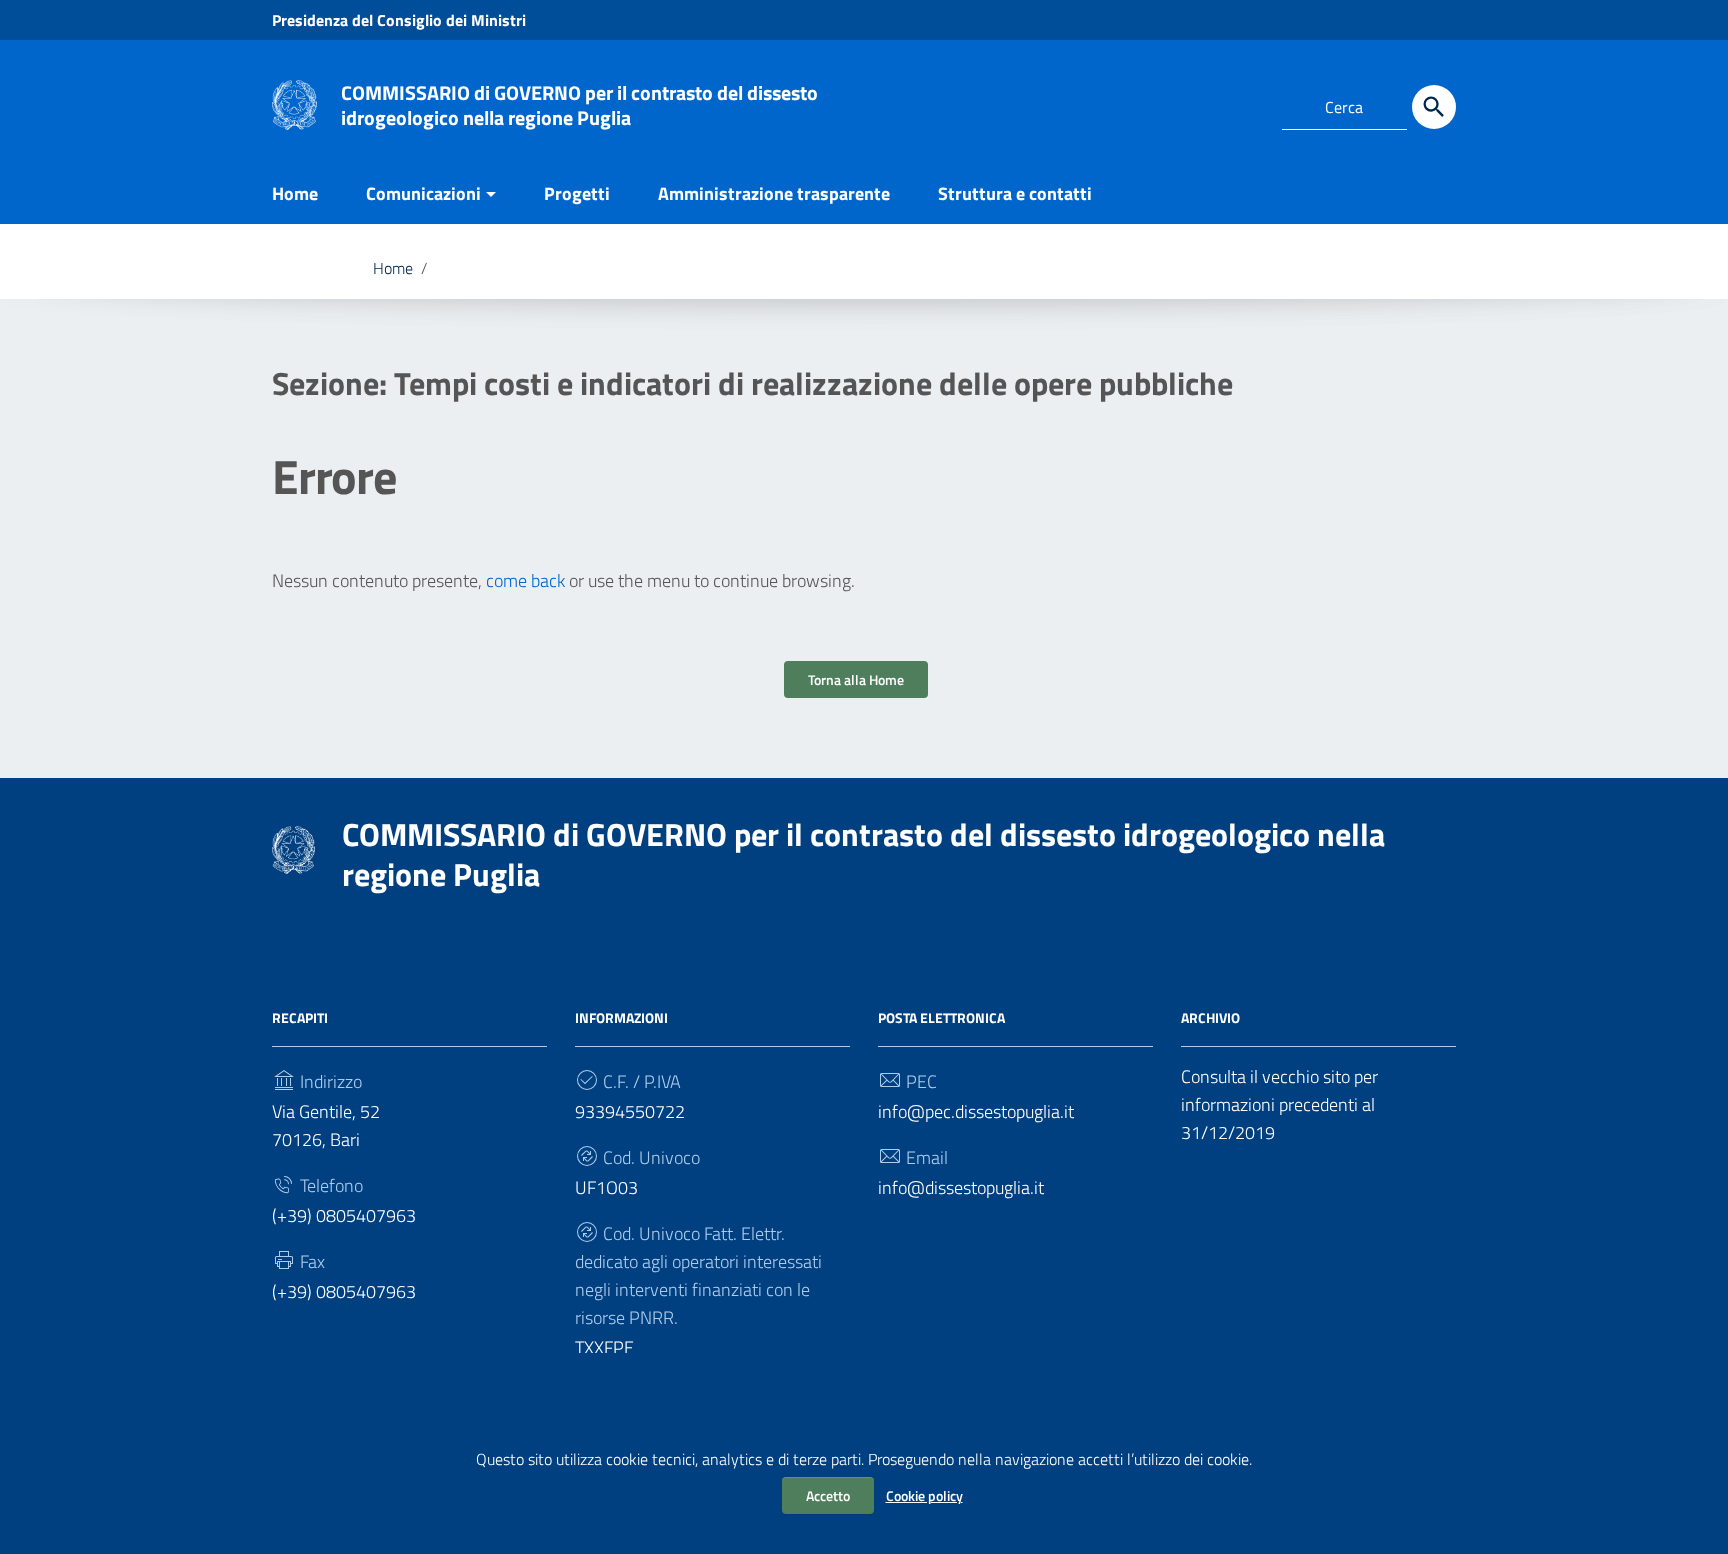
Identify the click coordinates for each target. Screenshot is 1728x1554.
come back (525, 580)
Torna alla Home (856, 679)
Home (295, 193)
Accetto (828, 1495)
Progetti (577, 193)
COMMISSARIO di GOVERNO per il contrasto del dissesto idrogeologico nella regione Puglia (579, 105)
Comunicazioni (423, 193)
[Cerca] (1434, 107)
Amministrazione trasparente (774, 193)
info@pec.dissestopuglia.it (976, 1111)
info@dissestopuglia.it (961, 1187)
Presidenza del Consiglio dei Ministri (399, 20)
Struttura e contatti (1015, 193)
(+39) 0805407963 (344, 1215)
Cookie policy (924, 1495)
